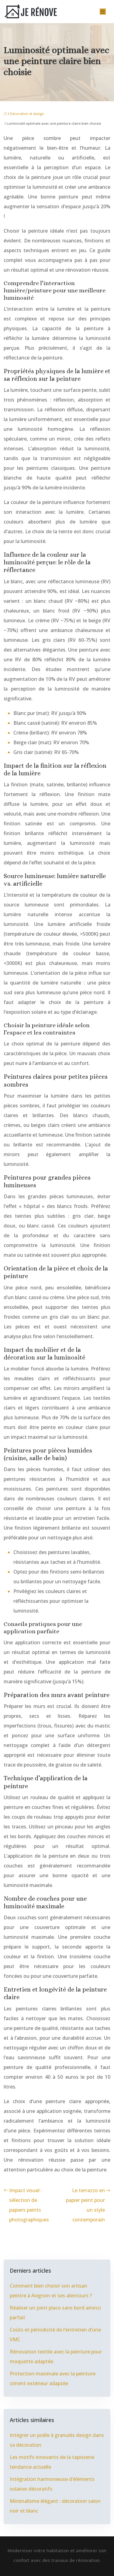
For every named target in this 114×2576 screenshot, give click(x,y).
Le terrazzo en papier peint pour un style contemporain (85, 2205)
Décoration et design (27, 114)
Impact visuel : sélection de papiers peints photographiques (29, 2205)
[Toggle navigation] (103, 12)
